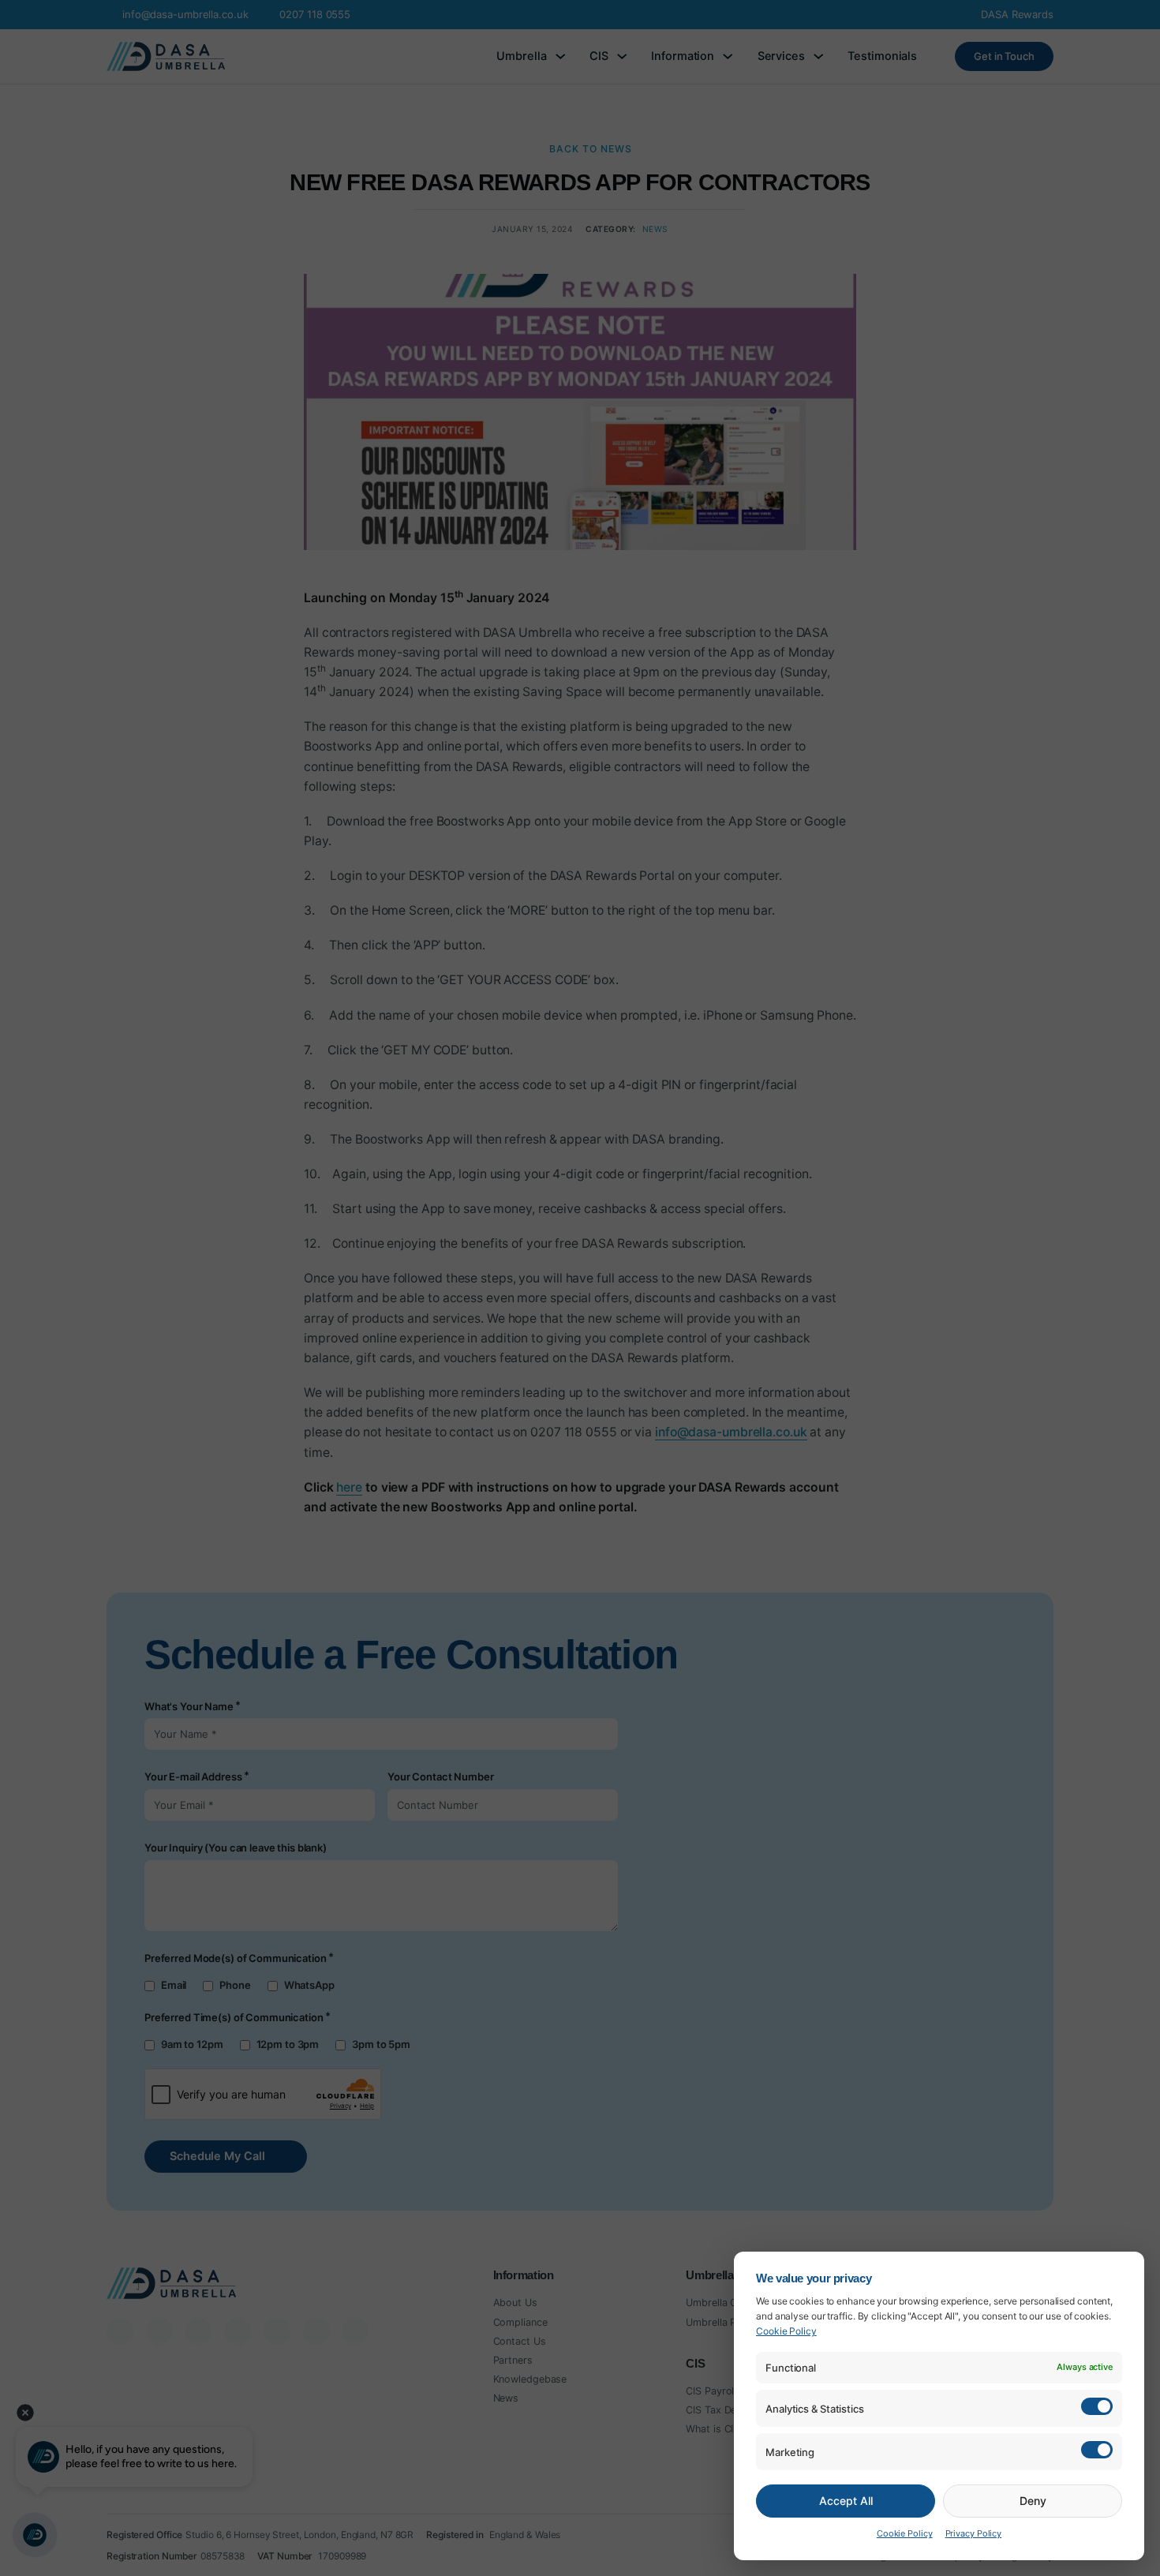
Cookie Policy (786, 2331)
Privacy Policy (974, 2533)
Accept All (846, 2501)
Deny (1033, 2501)
